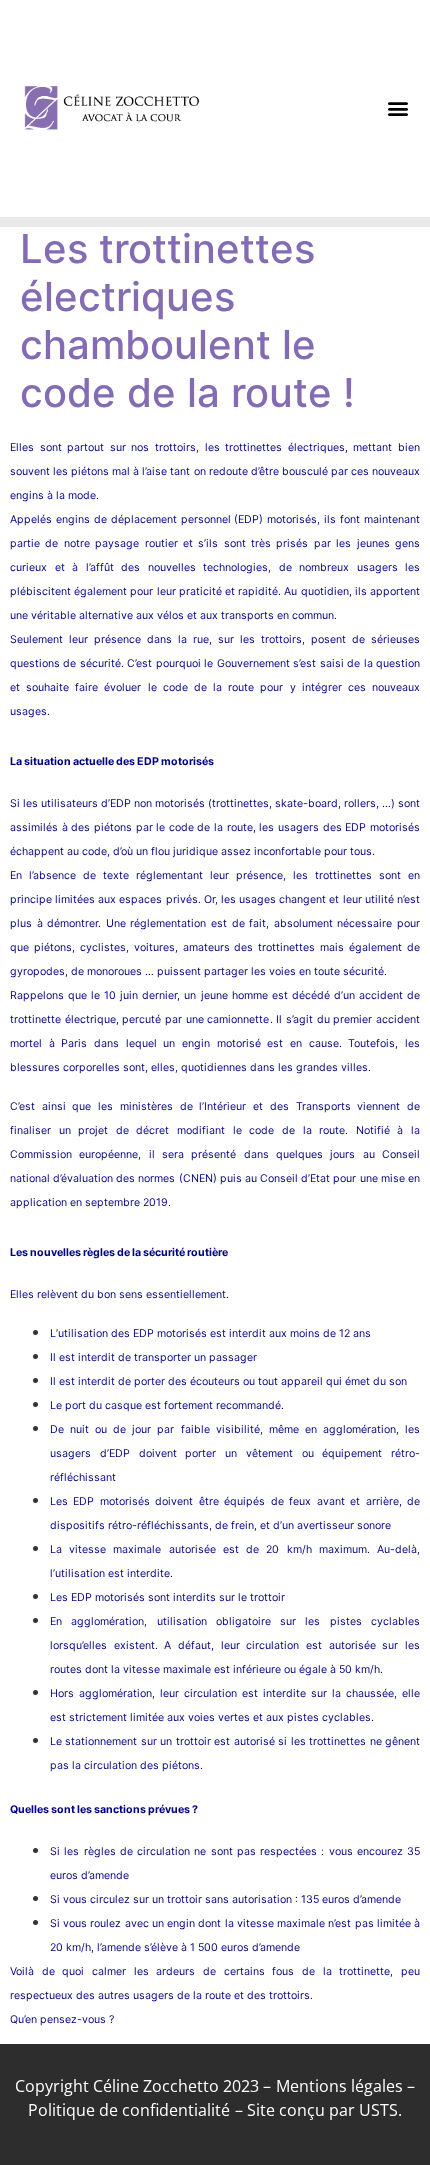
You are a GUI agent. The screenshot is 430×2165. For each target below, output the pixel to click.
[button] (398, 108)
